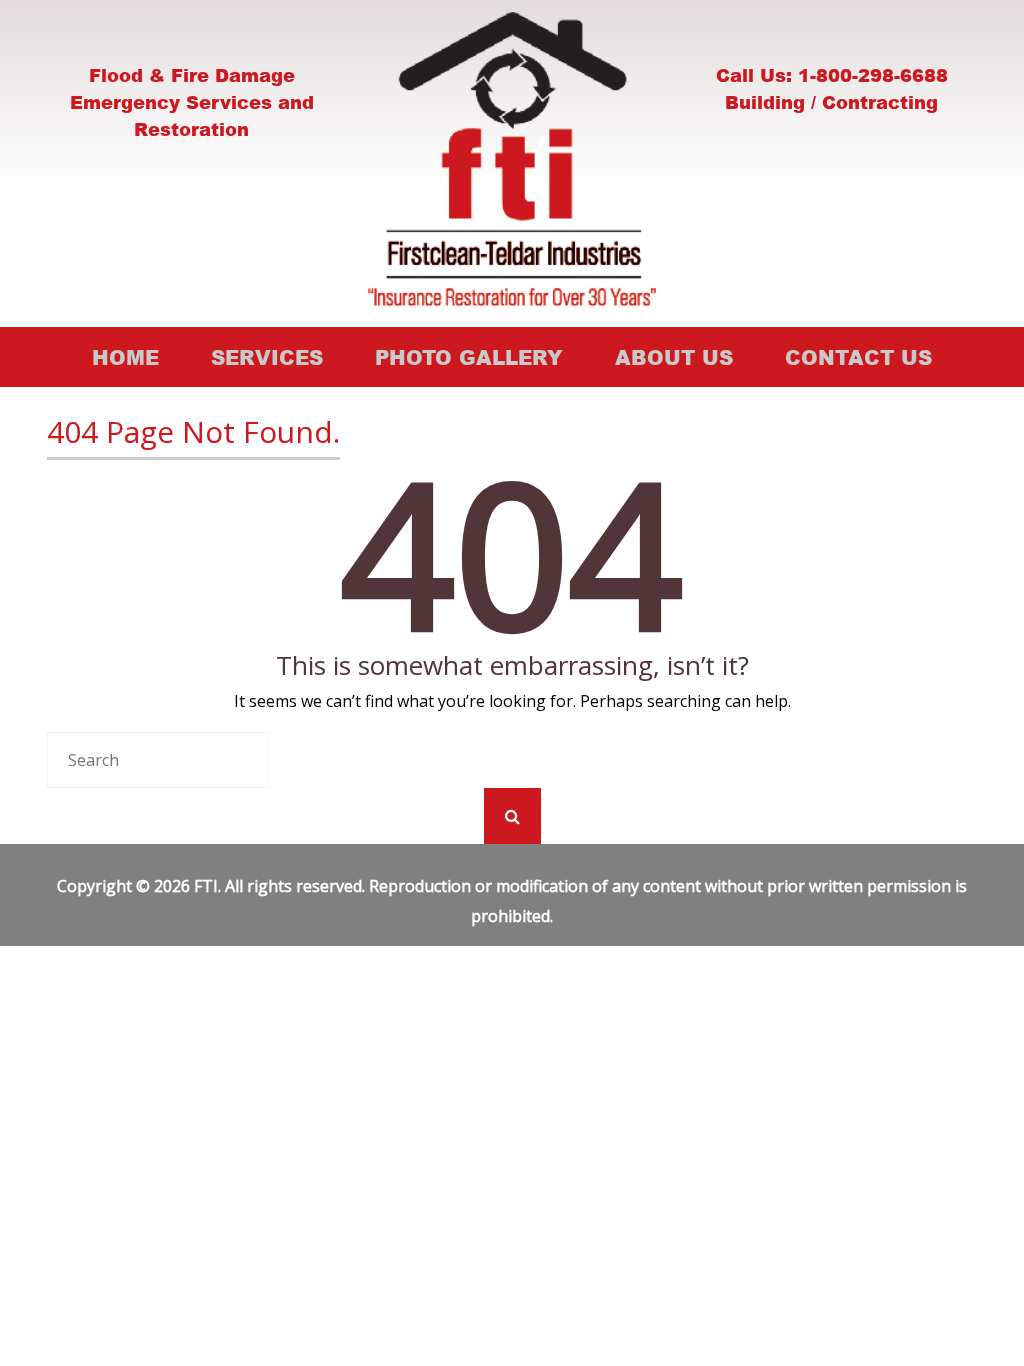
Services (267, 357)
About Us (674, 357)
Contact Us (858, 357)
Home (125, 357)
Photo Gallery (469, 357)
